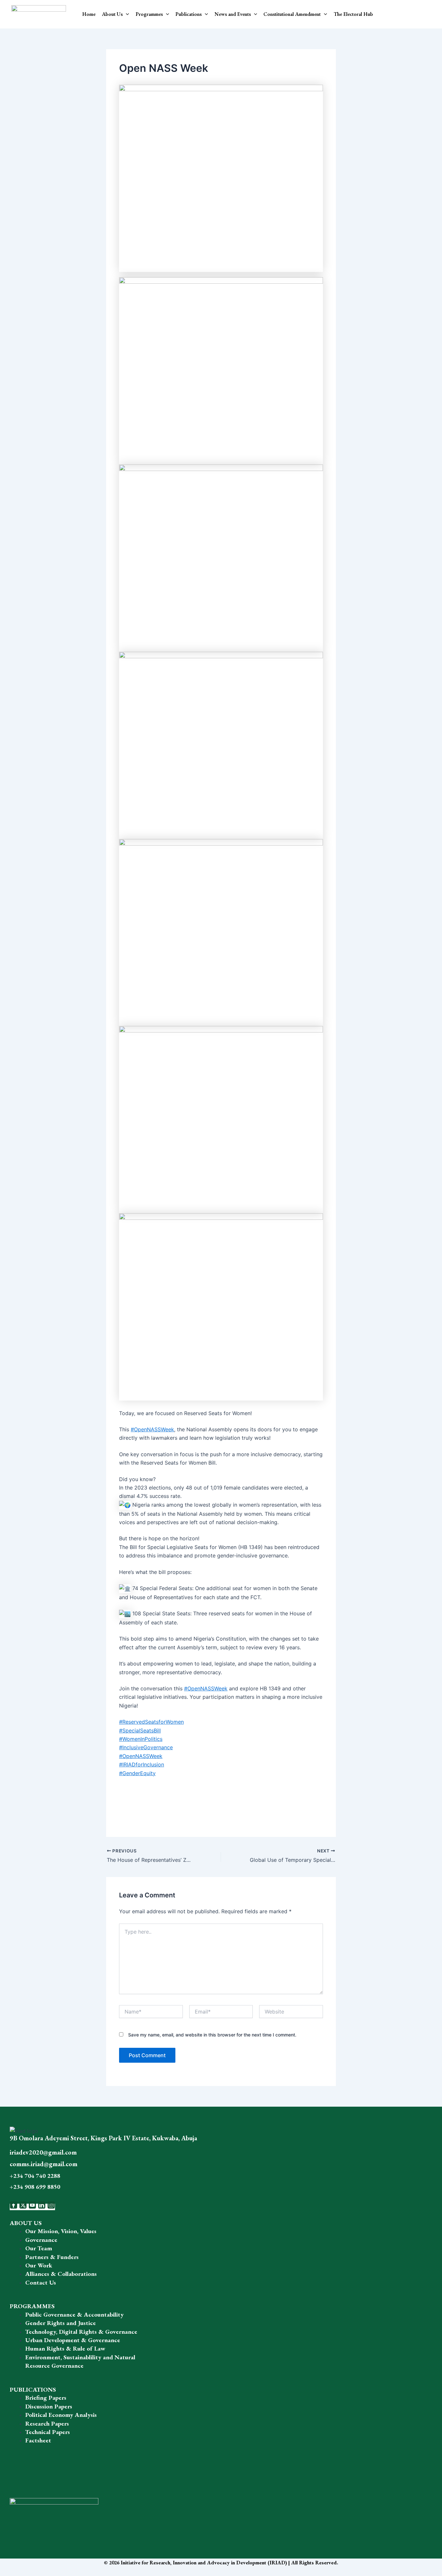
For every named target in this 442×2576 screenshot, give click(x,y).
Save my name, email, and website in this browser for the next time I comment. (212, 2035)
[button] (126, 14)
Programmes (149, 14)
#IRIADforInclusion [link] (142, 1764)
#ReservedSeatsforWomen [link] (151, 1722)
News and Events (233, 14)
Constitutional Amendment (292, 14)
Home (89, 14)
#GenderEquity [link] (137, 1773)
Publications (188, 14)
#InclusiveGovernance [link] (146, 1747)
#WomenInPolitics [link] (141, 1739)
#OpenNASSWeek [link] (152, 1429)
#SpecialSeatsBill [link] (140, 1730)
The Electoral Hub (353, 14)
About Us (112, 14)
